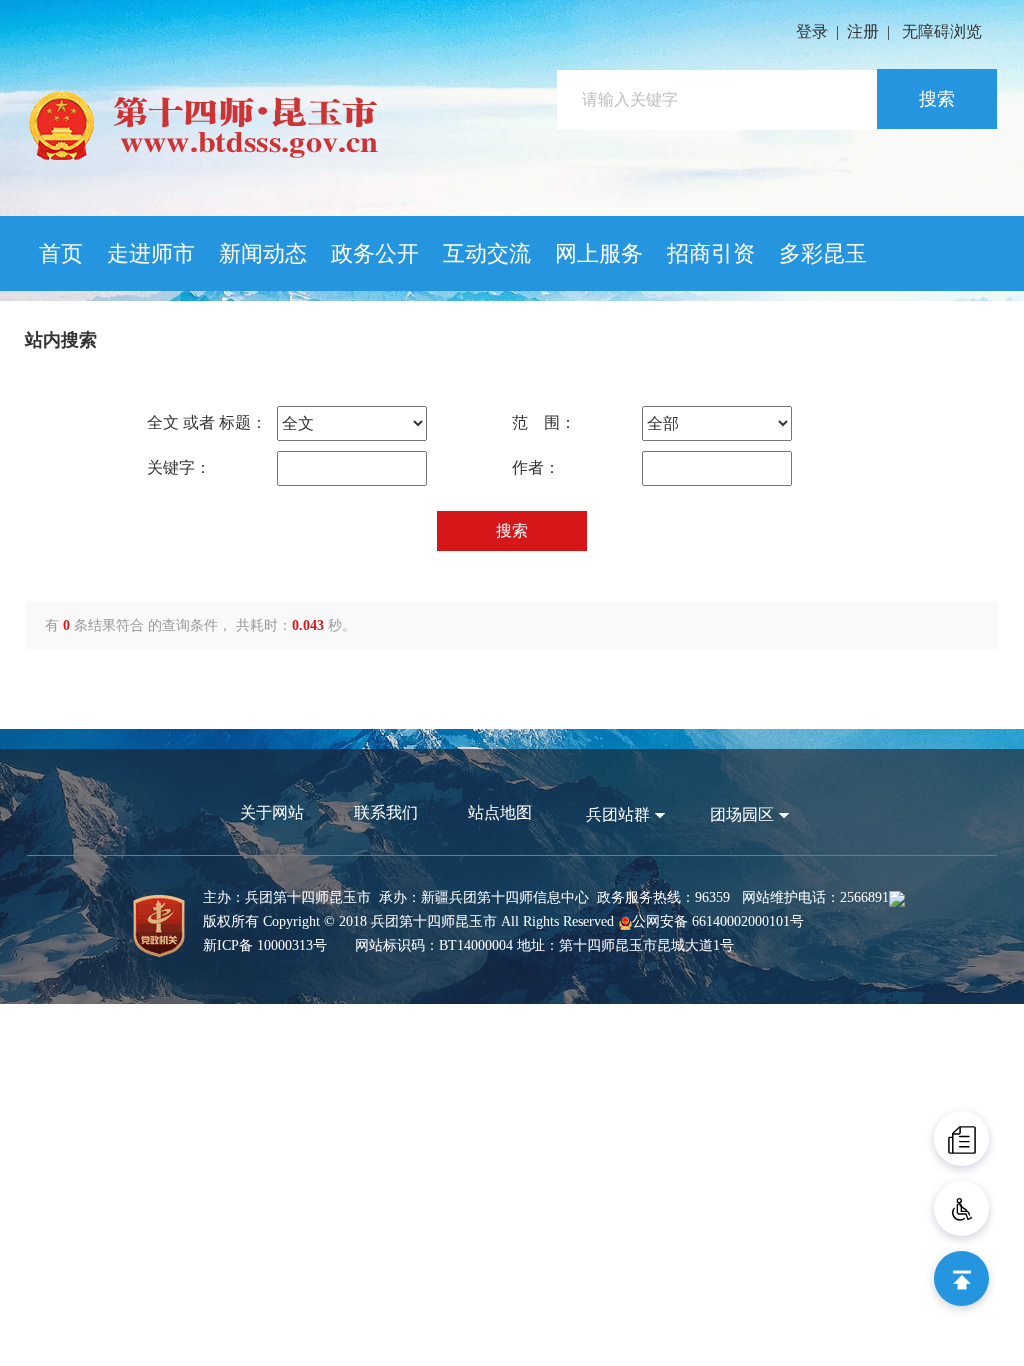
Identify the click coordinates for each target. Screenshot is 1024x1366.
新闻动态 (263, 253)
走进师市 (151, 253)
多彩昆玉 (823, 253)
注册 (863, 31)
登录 (812, 31)
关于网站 (272, 812)
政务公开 (375, 253)
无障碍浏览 (942, 31)
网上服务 (599, 253)
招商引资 (711, 253)
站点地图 (500, 812)
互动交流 (487, 253)
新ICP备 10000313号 (265, 945)
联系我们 (386, 812)
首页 (61, 253)
